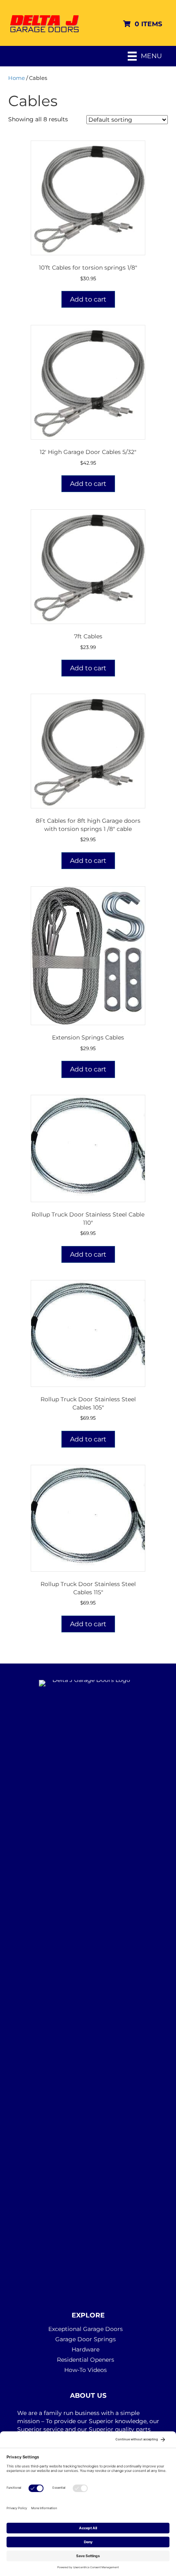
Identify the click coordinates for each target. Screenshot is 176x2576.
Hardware (86, 2349)
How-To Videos (86, 2370)
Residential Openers (86, 2360)
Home (17, 78)
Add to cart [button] (88, 299)
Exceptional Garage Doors (86, 2329)
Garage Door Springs (86, 2339)
